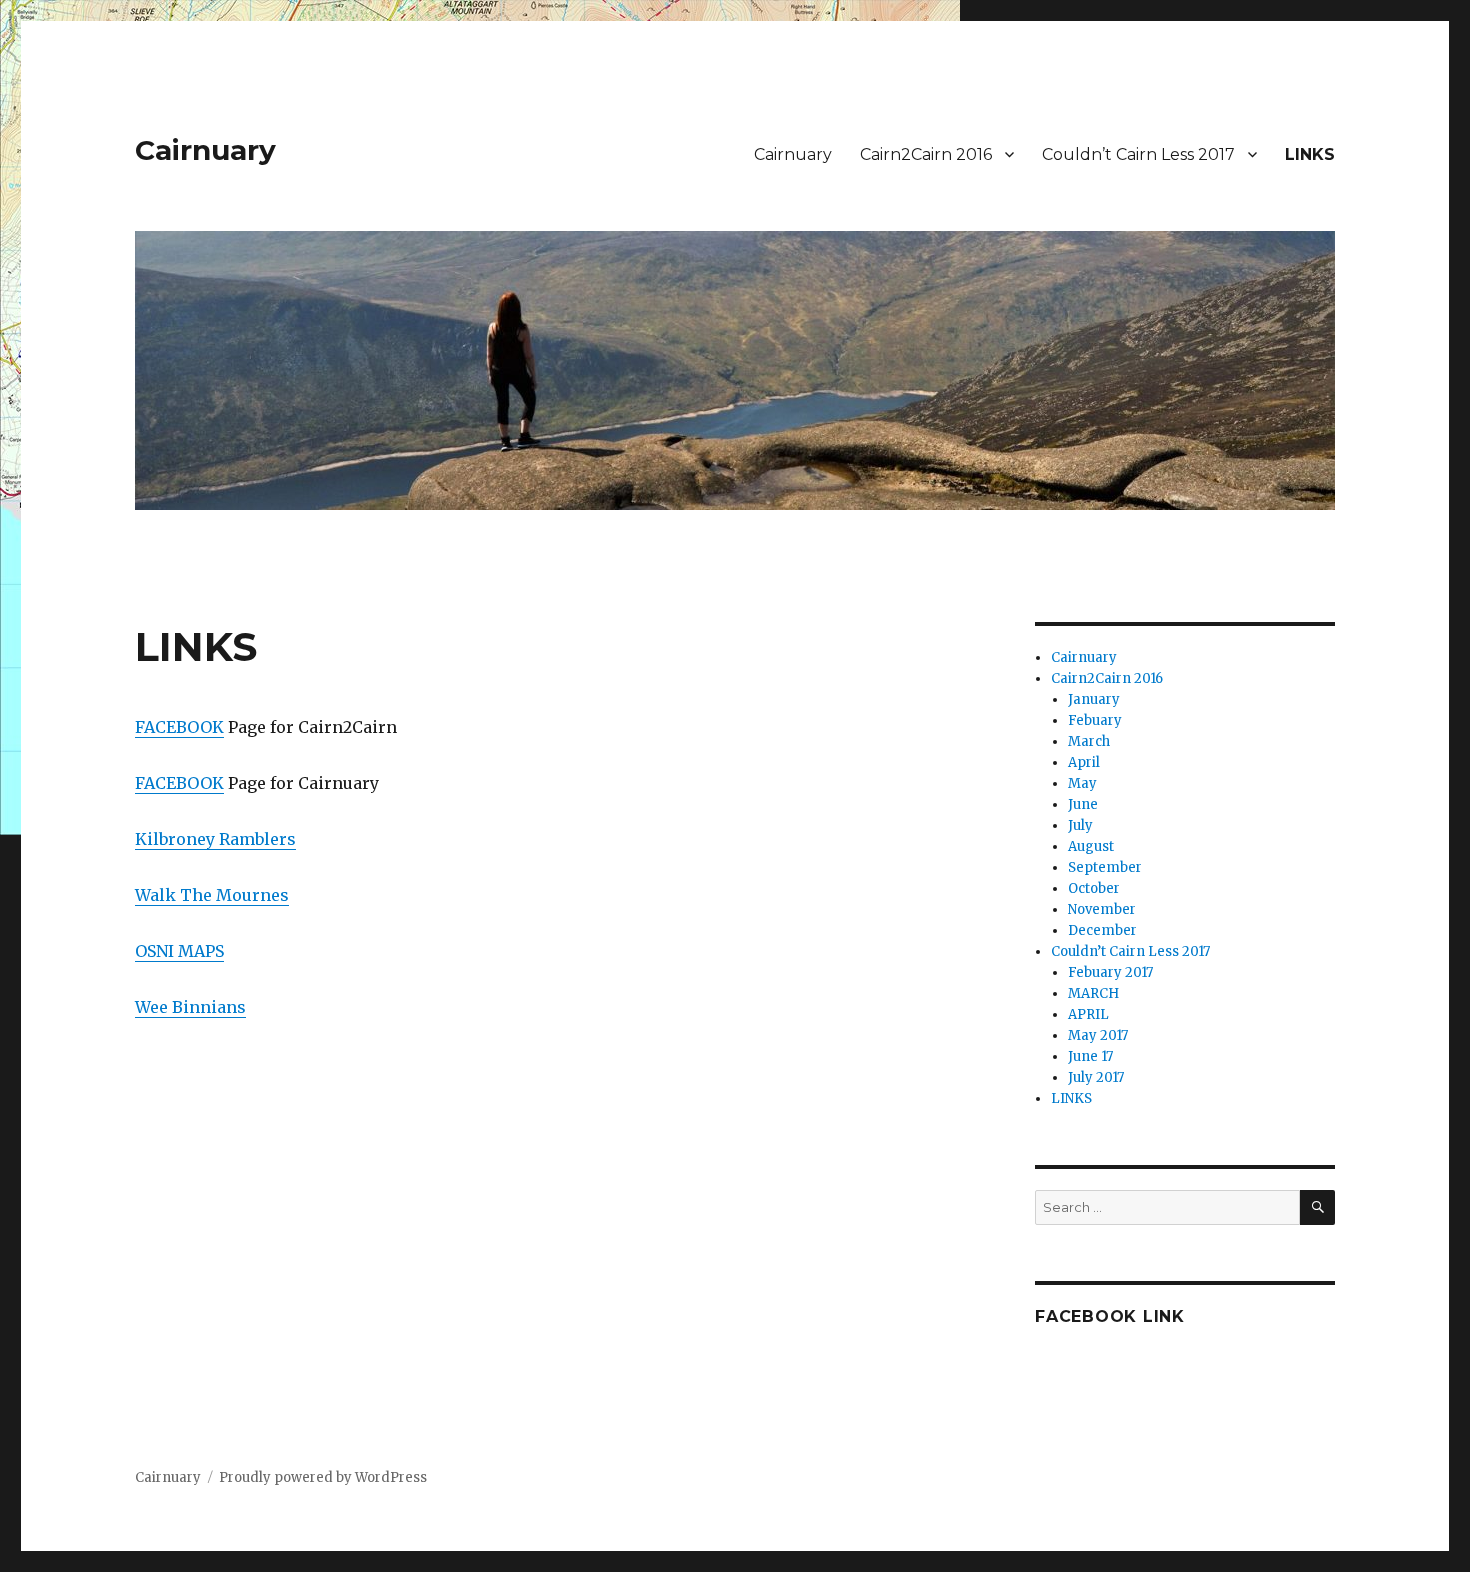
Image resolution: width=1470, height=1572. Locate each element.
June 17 (1090, 1056)
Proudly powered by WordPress (323, 1477)
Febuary (1095, 720)
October (1094, 888)
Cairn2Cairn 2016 (926, 154)
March (1089, 741)
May (1082, 783)
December (1102, 930)
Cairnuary (205, 150)
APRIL (1088, 1014)
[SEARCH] (1317, 1207)
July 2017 (1096, 1077)
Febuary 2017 (1110, 972)
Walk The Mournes (212, 895)
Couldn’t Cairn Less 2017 (1138, 154)
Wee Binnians (190, 1007)
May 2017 (1098, 1035)
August (1091, 846)
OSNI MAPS (179, 951)
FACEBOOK (179, 727)
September (1105, 867)
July (1080, 825)
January (1094, 699)
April (1084, 762)
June (1083, 804)
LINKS (1310, 154)
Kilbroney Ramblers (215, 839)
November (1102, 909)
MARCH (1093, 993)
